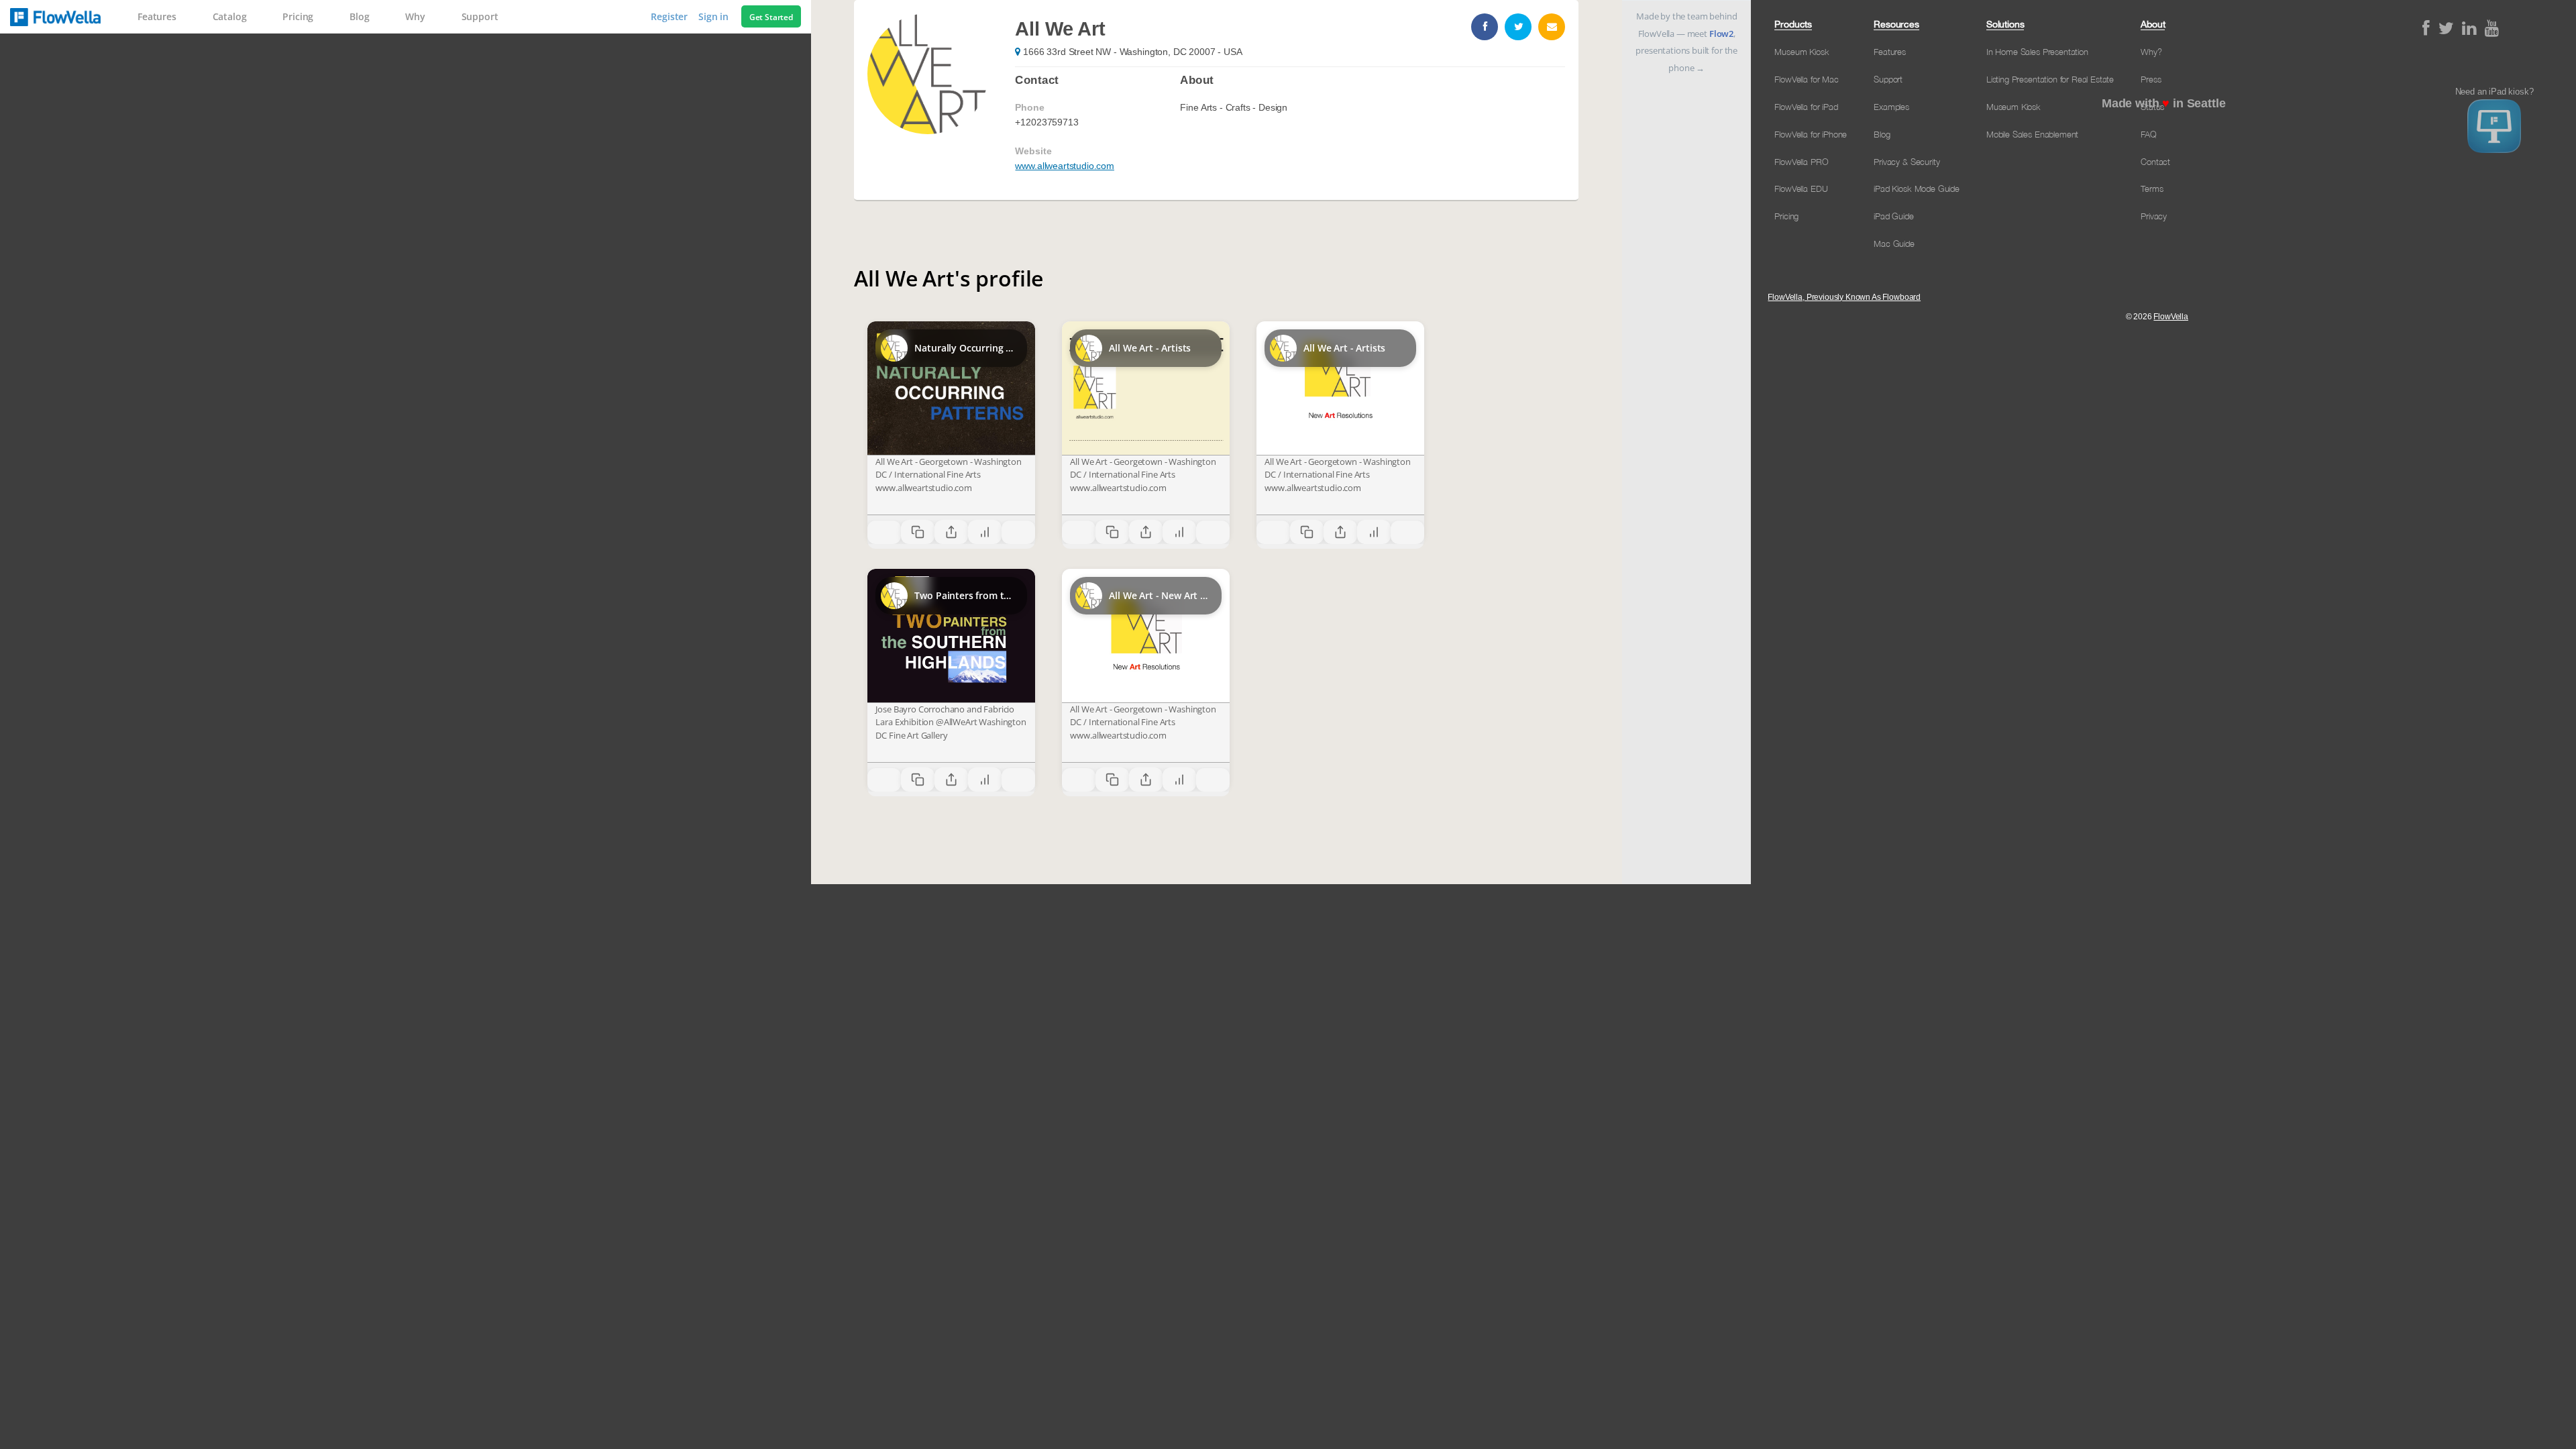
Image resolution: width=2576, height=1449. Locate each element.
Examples (1891, 107)
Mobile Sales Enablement (2032, 134)
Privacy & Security (1907, 162)
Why (415, 16)
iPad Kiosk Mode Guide (1917, 189)
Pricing (298, 16)
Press (2151, 79)
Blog (359, 16)
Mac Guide (1894, 244)
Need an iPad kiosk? (2494, 92)
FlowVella (55, 17)
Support (480, 16)
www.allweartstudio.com (1064, 166)
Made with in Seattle (2164, 103)
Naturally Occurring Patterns (965, 348)
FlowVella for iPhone (1811, 134)
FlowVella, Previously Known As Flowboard (1844, 297)
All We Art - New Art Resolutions (1160, 595)
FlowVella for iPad (1806, 107)
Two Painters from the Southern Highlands (965, 595)
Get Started (771, 17)
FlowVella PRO (1801, 162)
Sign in (715, 16)
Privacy (2154, 216)
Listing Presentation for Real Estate (2050, 79)
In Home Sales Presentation (2037, 52)
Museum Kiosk (1802, 52)
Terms (2152, 189)
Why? (2151, 52)
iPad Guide (1893, 216)
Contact (2155, 162)
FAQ (2149, 134)
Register (670, 16)
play (951, 388)
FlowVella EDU (1801, 189)
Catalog (230, 16)
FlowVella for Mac (1806, 79)
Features (157, 16)
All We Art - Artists (1150, 348)
